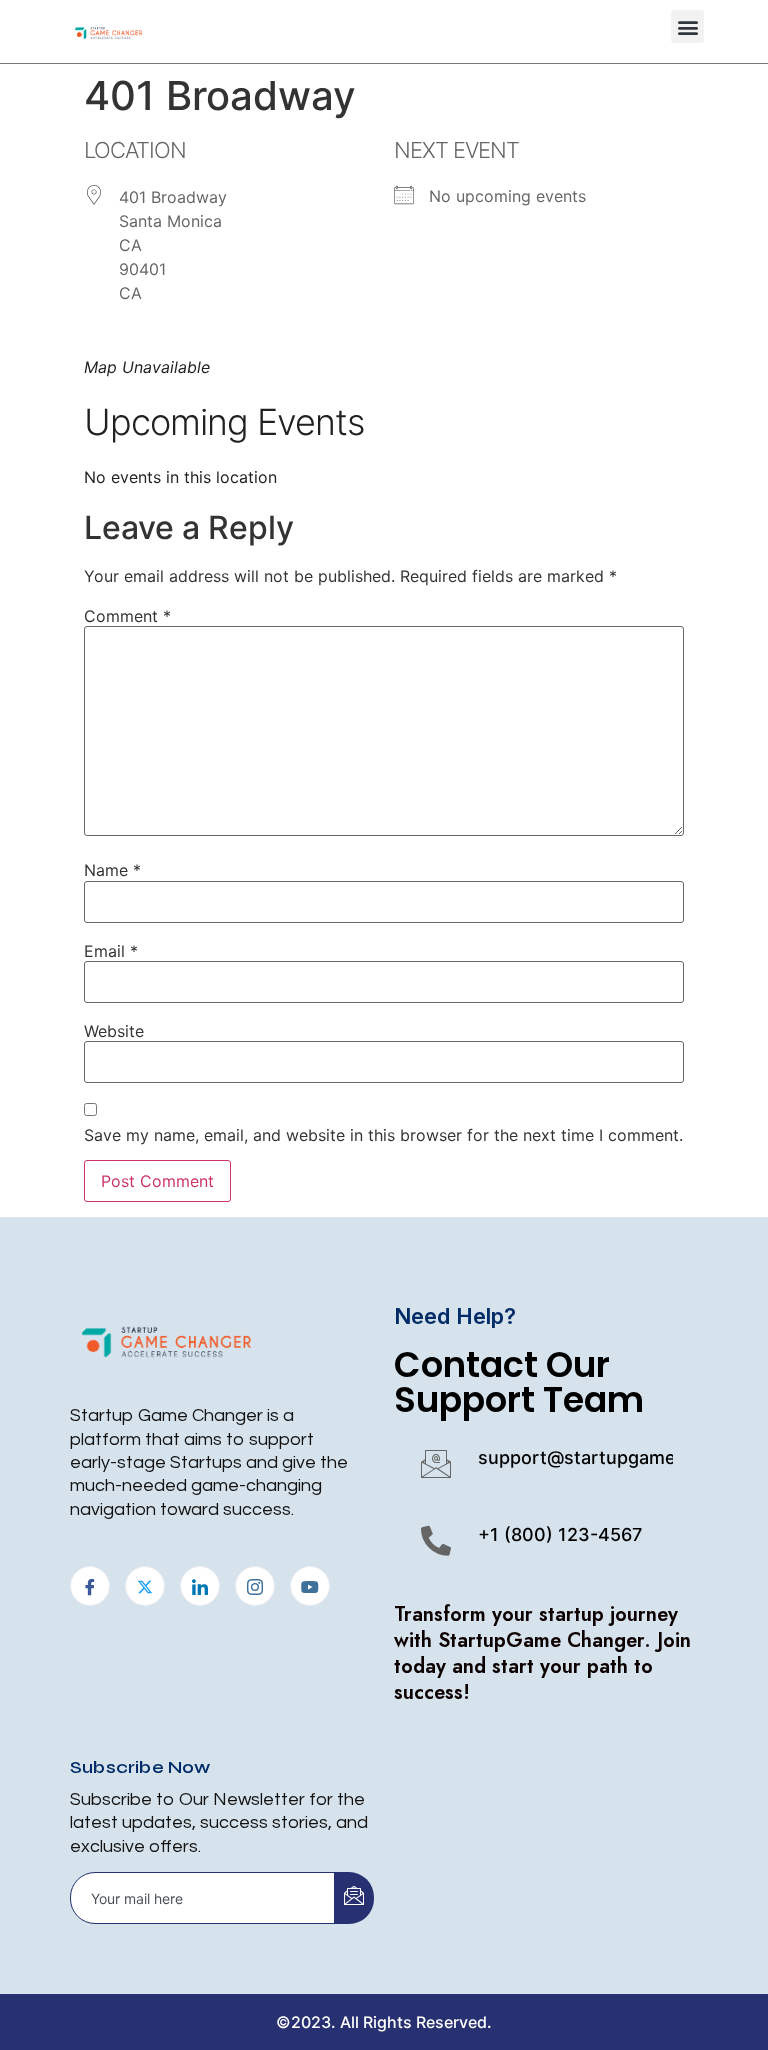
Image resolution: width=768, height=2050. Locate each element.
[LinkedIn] (200, 1586)
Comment (127, 616)
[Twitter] (145, 1586)
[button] (687, 26)
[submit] (354, 1898)
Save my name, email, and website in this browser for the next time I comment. (383, 1135)
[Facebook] (90, 1586)
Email (111, 951)
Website (114, 1031)
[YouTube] (310, 1586)
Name (112, 870)
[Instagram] (255, 1586)
